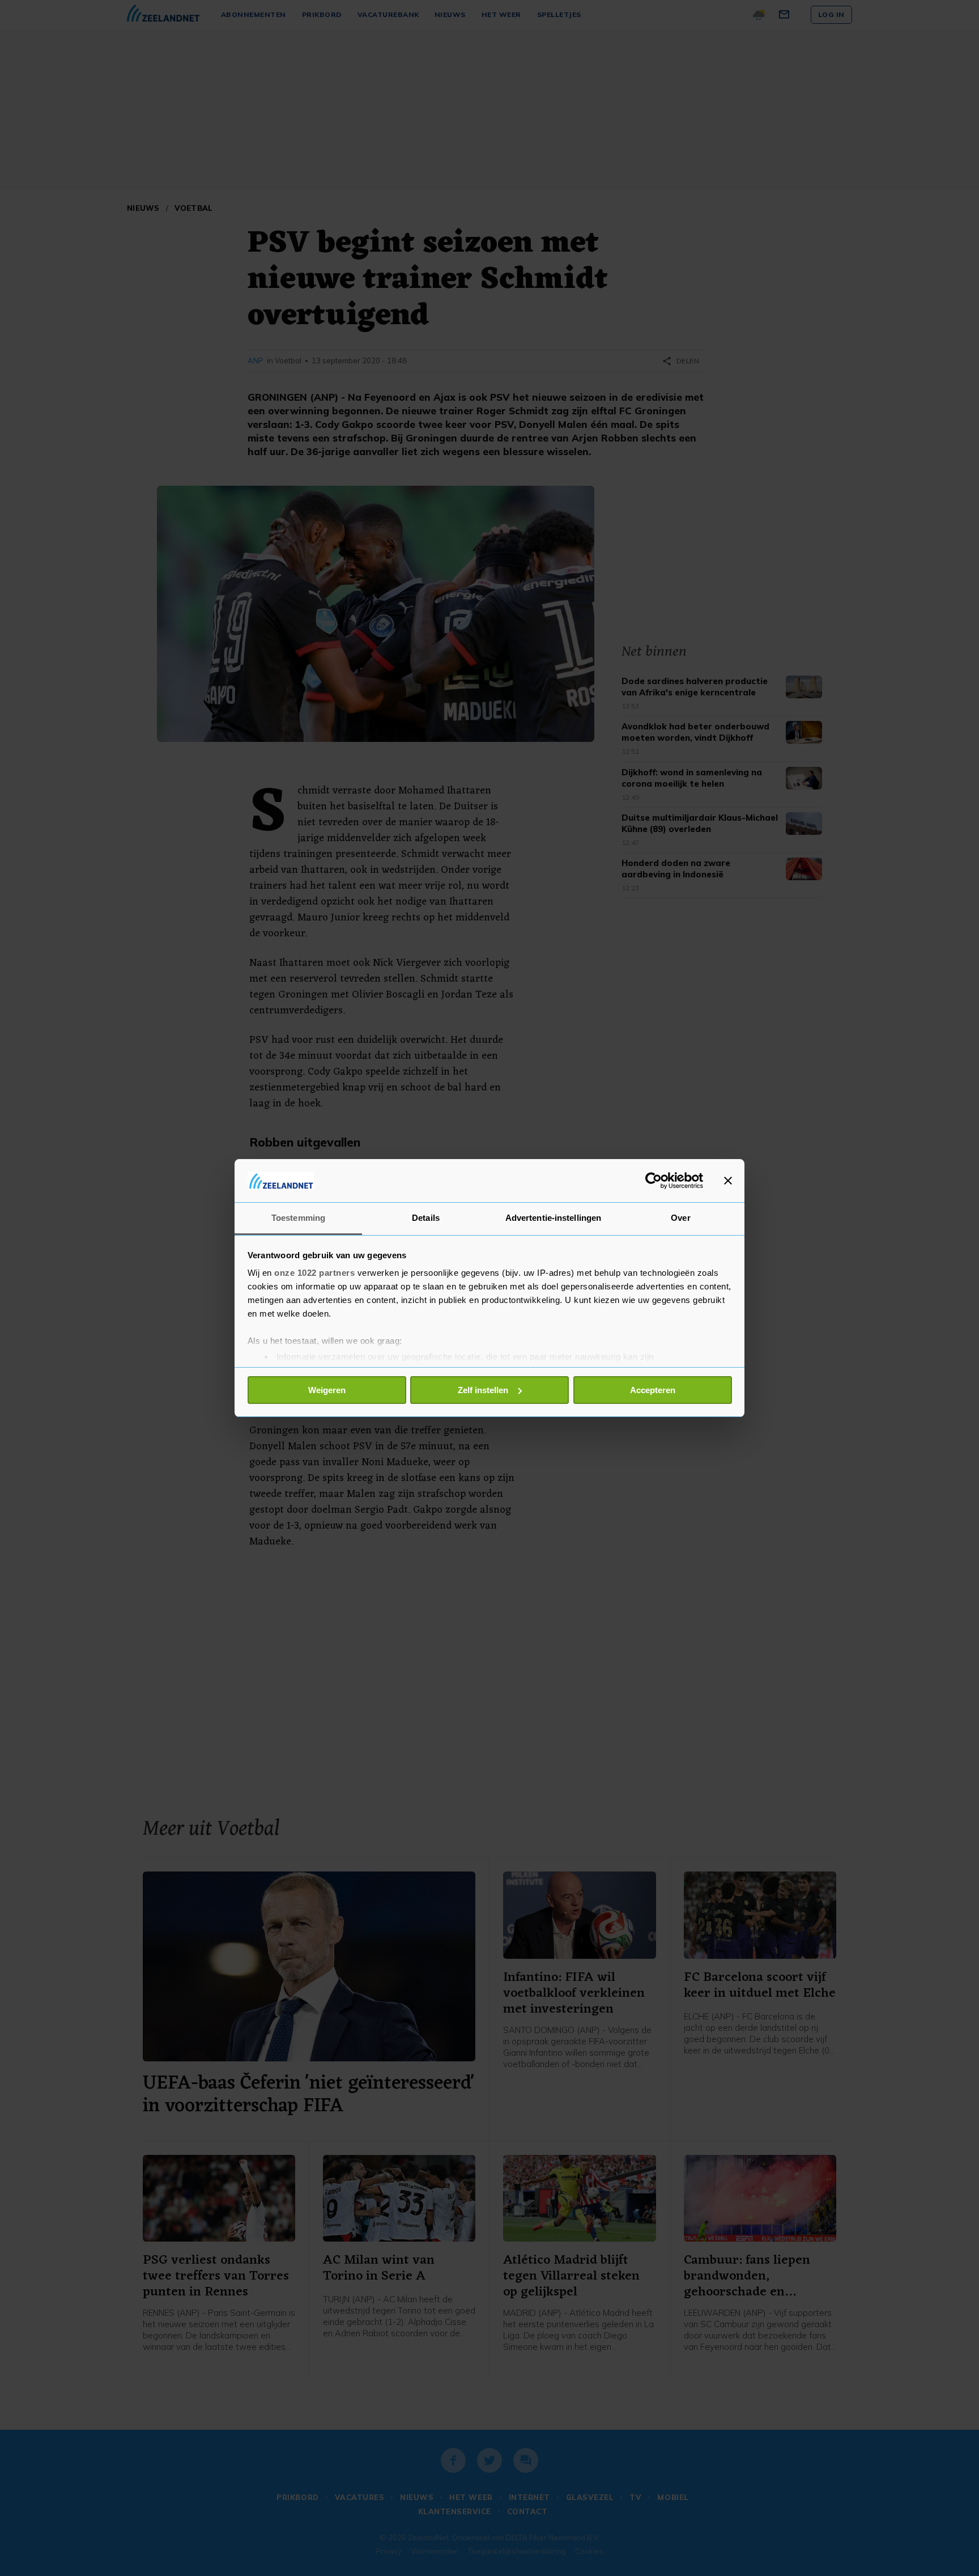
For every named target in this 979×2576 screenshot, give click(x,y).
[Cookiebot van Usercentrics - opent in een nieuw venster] (654, 1181)
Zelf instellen (483, 1390)
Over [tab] (680, 1218)
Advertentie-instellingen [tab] (553, 1218)
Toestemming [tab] (298, 1218)
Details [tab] (426, 1218)
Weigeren (327, 1390)
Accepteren (653, 1390)
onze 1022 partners (314, 1273)
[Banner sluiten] (728, 1181)
